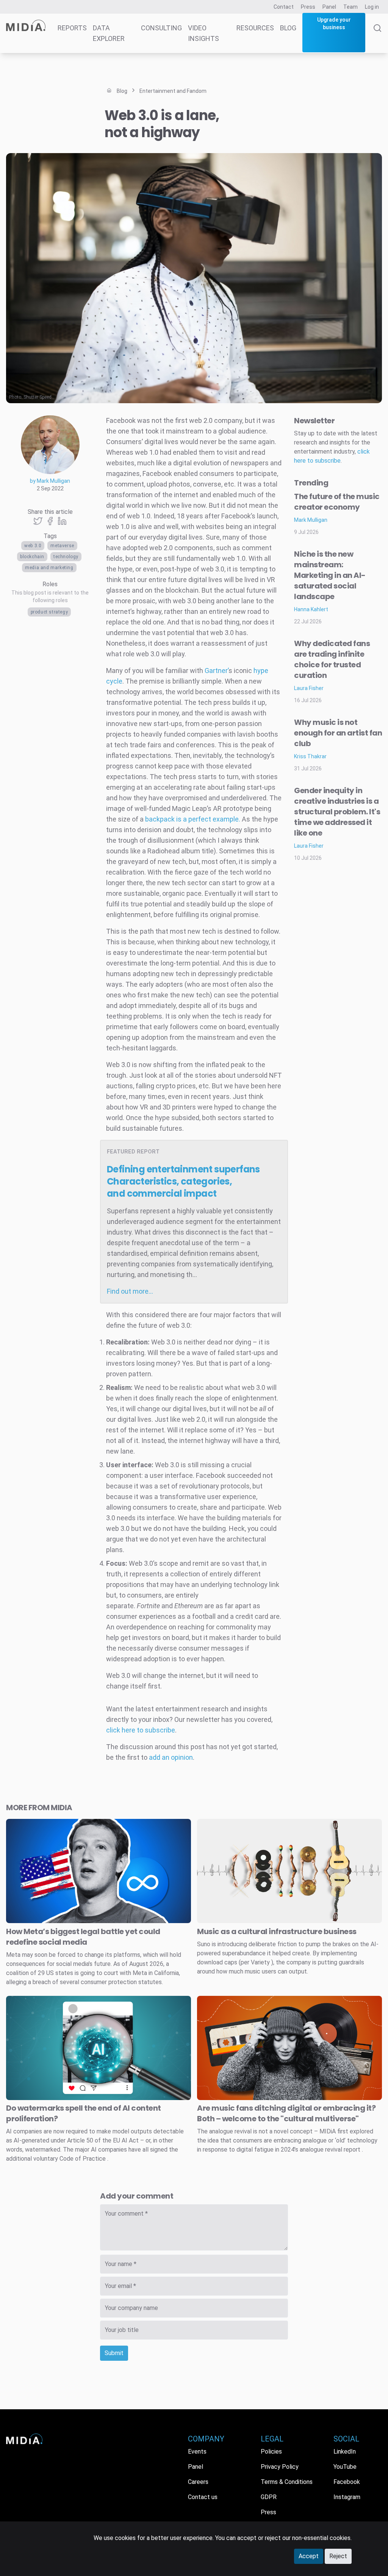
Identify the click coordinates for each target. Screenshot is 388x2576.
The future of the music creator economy (337, 502)
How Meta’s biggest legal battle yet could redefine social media (83, 1937)
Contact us (203, 2497)
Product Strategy (49, 612)
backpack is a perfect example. (192, 819)
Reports (72, 28)
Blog (288, 28)
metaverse (62, 546)
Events (197, 2452)
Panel (329, 7)
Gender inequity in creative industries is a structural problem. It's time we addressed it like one (337, 812)
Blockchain (32, 557)
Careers (198, 2482)
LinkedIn (345, 2452)
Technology (66, 557)
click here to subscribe (141, 1730)
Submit (114, 2353)
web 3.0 (33, 546)
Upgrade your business (334, 23)
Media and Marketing (49, 568)
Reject (338, 2556)
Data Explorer (109, 33)
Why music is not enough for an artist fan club (338, 733)
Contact (284, 7)
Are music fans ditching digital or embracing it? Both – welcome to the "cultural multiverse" (286, 2113)
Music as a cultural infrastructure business (277, 1931)
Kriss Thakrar (310, 756)
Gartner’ (217, 671)
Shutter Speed (38, 397)
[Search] (377, 39)
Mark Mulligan (311, 520)
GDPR (269, 2497)
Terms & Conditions (287, 2482)
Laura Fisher (309, 688)
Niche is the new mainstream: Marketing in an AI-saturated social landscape (330, 575)
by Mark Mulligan (50, 481)
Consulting (161, 28)
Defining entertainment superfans (183, 1181)
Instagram (347, 2497)
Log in (372, 7)
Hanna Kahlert (311, 609)
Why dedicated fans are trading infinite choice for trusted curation (332, 659)
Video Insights (203, 33)
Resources (255, 28)
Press (308, 7)
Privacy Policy (280, 2467)
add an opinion (171, 1757)
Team (350, 7)
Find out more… (130, 1291)
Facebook (347, 2482)
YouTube (345, 2467)
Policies (271, 2452)
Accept (309, 2556)
